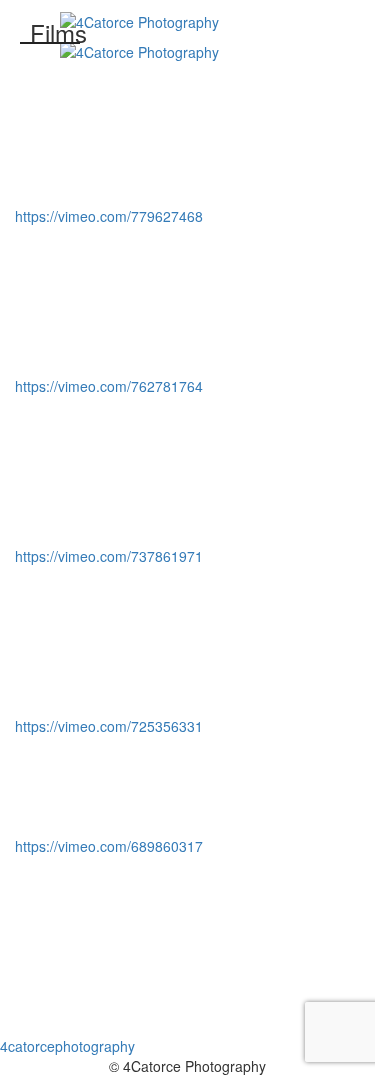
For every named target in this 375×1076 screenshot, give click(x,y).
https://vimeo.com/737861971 (109, 556)
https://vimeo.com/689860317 (109, 846)
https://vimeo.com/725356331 (109, 726)
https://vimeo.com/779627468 (109, 216)
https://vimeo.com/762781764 (109, 386)
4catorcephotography (67, 1046)
